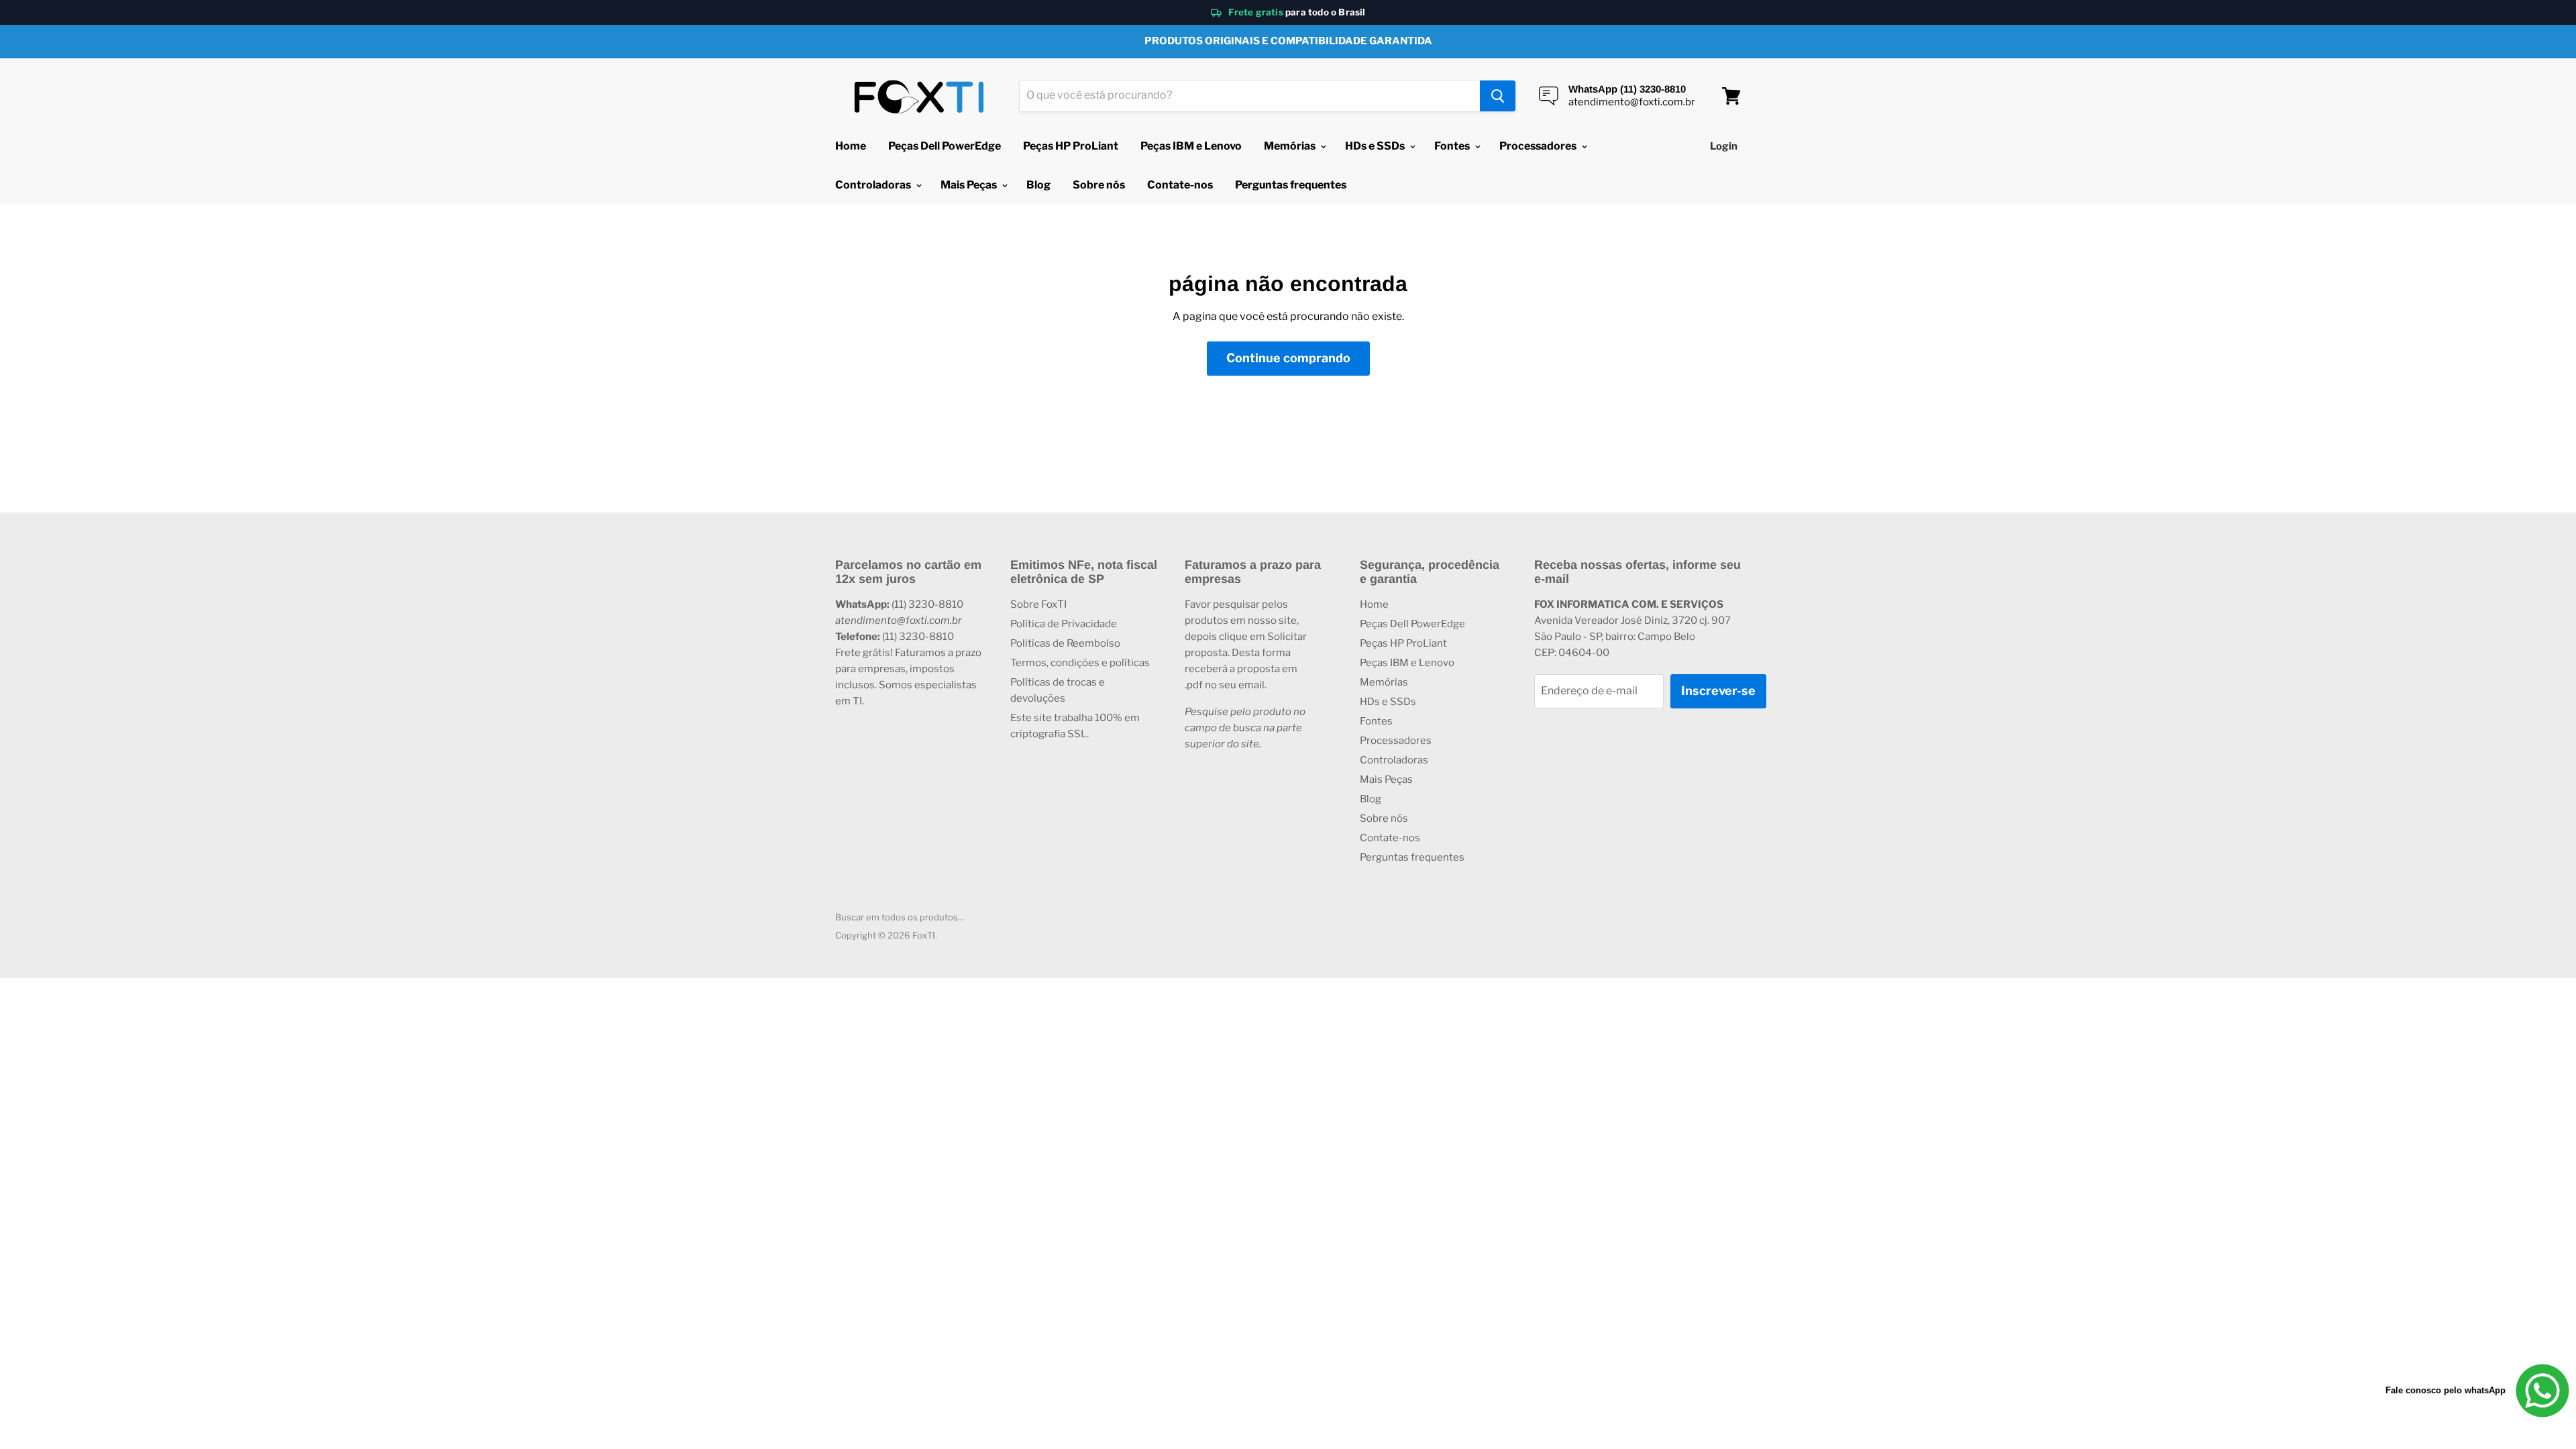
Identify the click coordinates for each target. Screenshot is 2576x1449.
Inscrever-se (1718, 691)
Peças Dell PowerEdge (945, 146)
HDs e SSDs (1376, 146)
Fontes (1453, 146)
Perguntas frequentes (1291, 185)
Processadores (1539, 146)
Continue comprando (1288, 358)
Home (851, 146)
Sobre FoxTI (1038, 604)
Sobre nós (1099, 185)
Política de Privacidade (1064, 624)
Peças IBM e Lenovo (1191, 146)
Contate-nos (1180, 185)
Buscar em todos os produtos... (900, 917)
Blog (1038, 185)
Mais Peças (970, 185)
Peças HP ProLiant (1071, 146)
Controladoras (874, 185)
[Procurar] (1498, 96)
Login (1724, 146)
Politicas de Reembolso (1065, 643)
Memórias (1291, 146)
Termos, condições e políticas (1080, 663)
